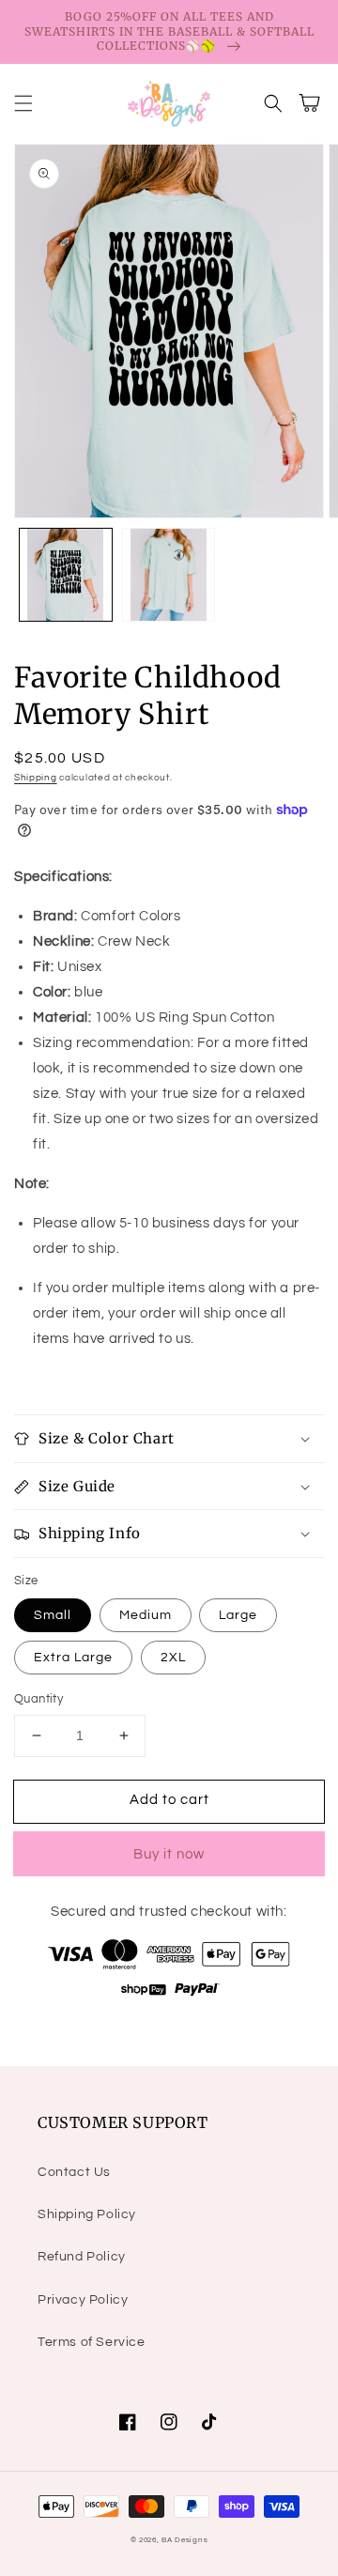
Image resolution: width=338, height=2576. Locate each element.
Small (53, 1615)
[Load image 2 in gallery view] (169, 575)
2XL (173, 1658)
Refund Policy (82, 2257)
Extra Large (73, 1658)
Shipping (36, 778)
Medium (146, 1615)
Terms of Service (92, 2342)
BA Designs (184, 2540)
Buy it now (169, 1854)
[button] (23, 103)
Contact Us (74, 2172)
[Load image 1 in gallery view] (66, 575)
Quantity (38, 1699)
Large (238, 1615)
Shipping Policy (87, 2214)
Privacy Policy (83, 2300)
